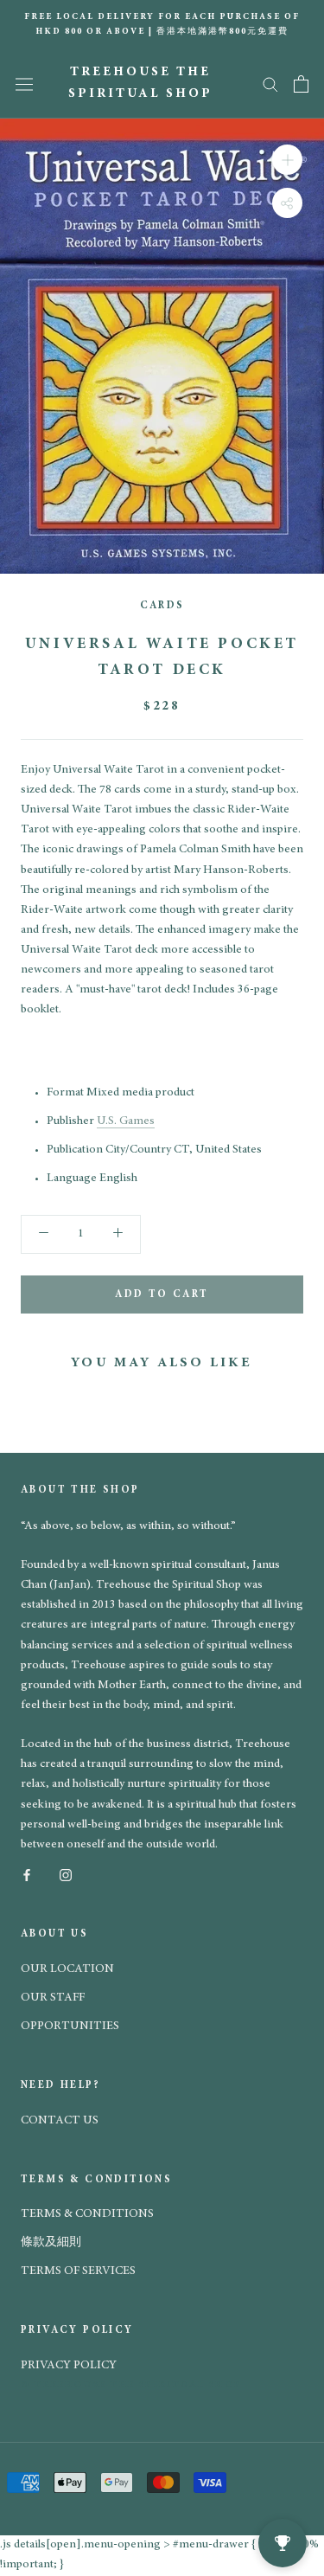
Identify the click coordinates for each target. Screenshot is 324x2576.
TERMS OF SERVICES (78, 2271)
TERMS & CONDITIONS (87, 2214)
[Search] (270, 84)
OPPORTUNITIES (70, 2027)
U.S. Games (126, 1121)
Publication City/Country (109, 1150)
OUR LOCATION (67, 1969)
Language (72, 1179)
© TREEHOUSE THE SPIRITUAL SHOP (131, 2385)
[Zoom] (287, 159)
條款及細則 (51, 2243)
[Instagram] (66, 1875)
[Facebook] (27, 1875)
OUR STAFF (53, 1998)
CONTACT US (60, 2121)
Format (65, 1093)
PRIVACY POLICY (69, 2366)
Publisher (70, 1121)
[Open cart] (301, 84)
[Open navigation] (24, 84)
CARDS (162, 606)
